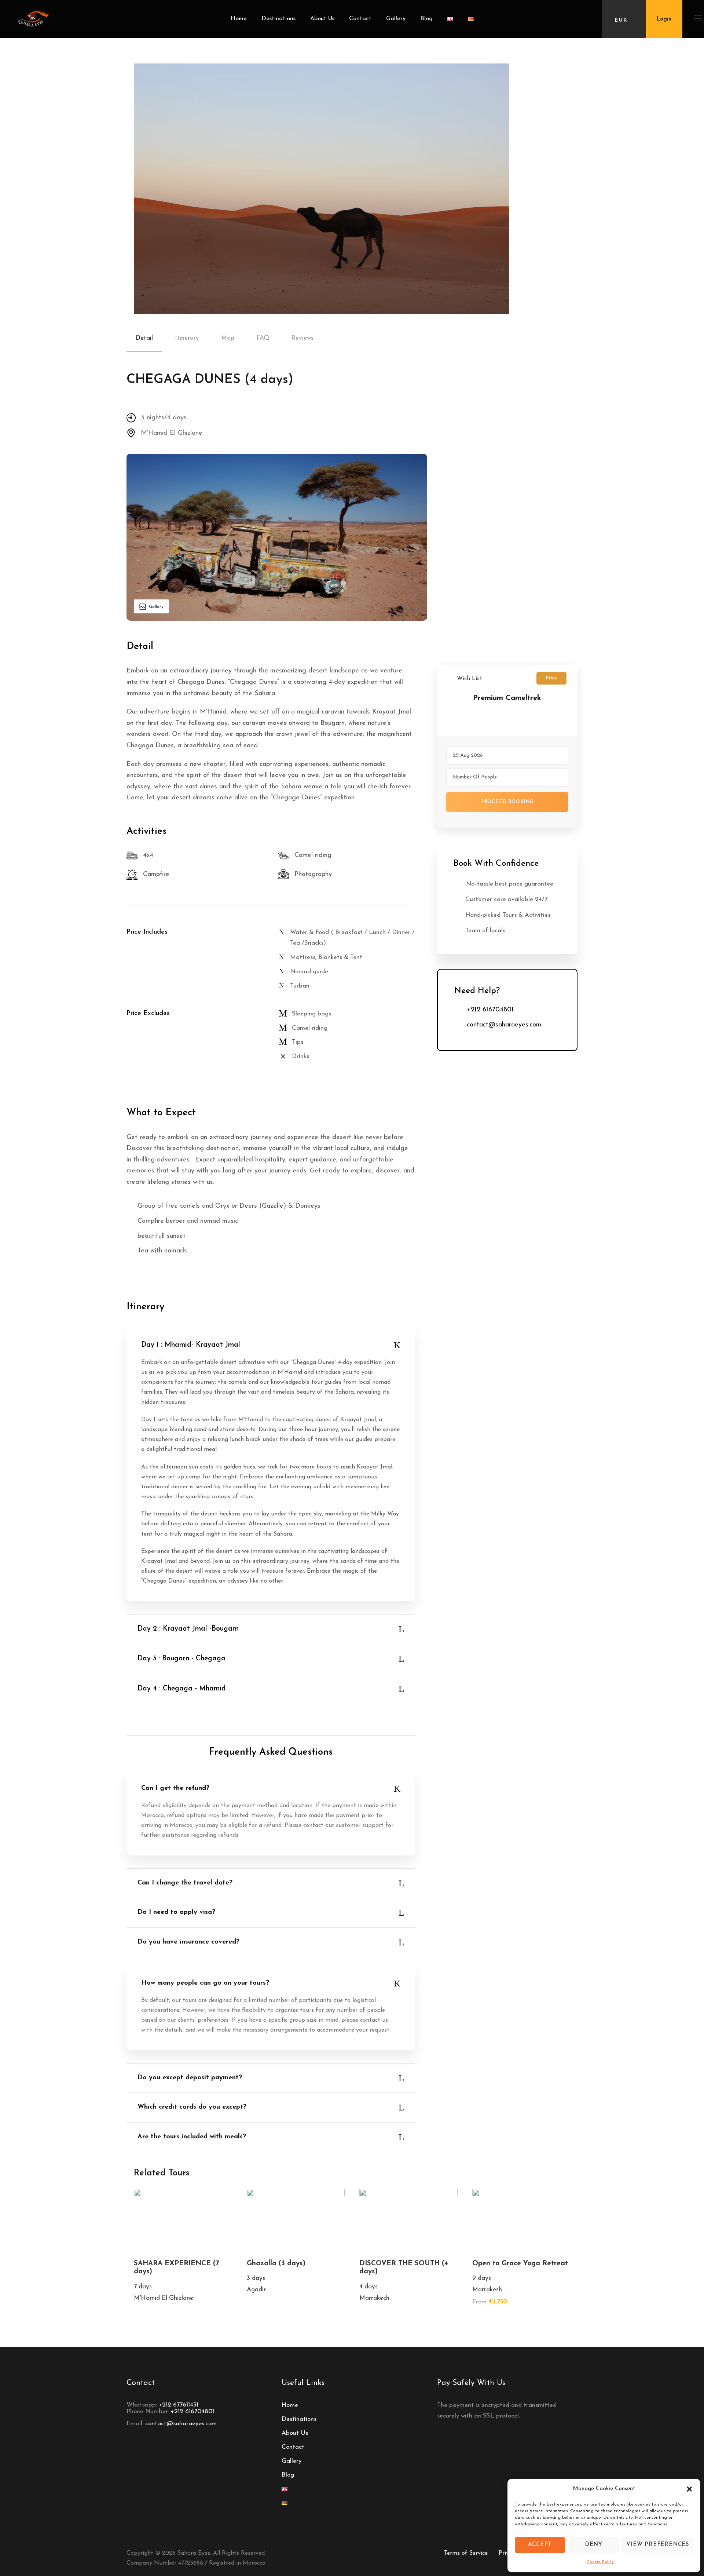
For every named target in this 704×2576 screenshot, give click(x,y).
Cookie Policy (600, 2562)
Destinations (278, 19)
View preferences (658, 2545)
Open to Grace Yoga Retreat (520, 2264)
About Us (322, 19)
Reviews (302, 338)
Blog (426, 19)
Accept (540, 2545)
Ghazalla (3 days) (276, 2264)
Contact (360, 19)
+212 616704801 (192, 2411)
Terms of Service (466, 2553)
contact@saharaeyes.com (181, 2424)
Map (228, 338)
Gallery (396, 19)
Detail (144, 338)
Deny (594, 2545)
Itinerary (187, 338)
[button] (689, 2489)
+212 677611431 (179, 2405)
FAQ (263, 338)
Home (239, 19)
